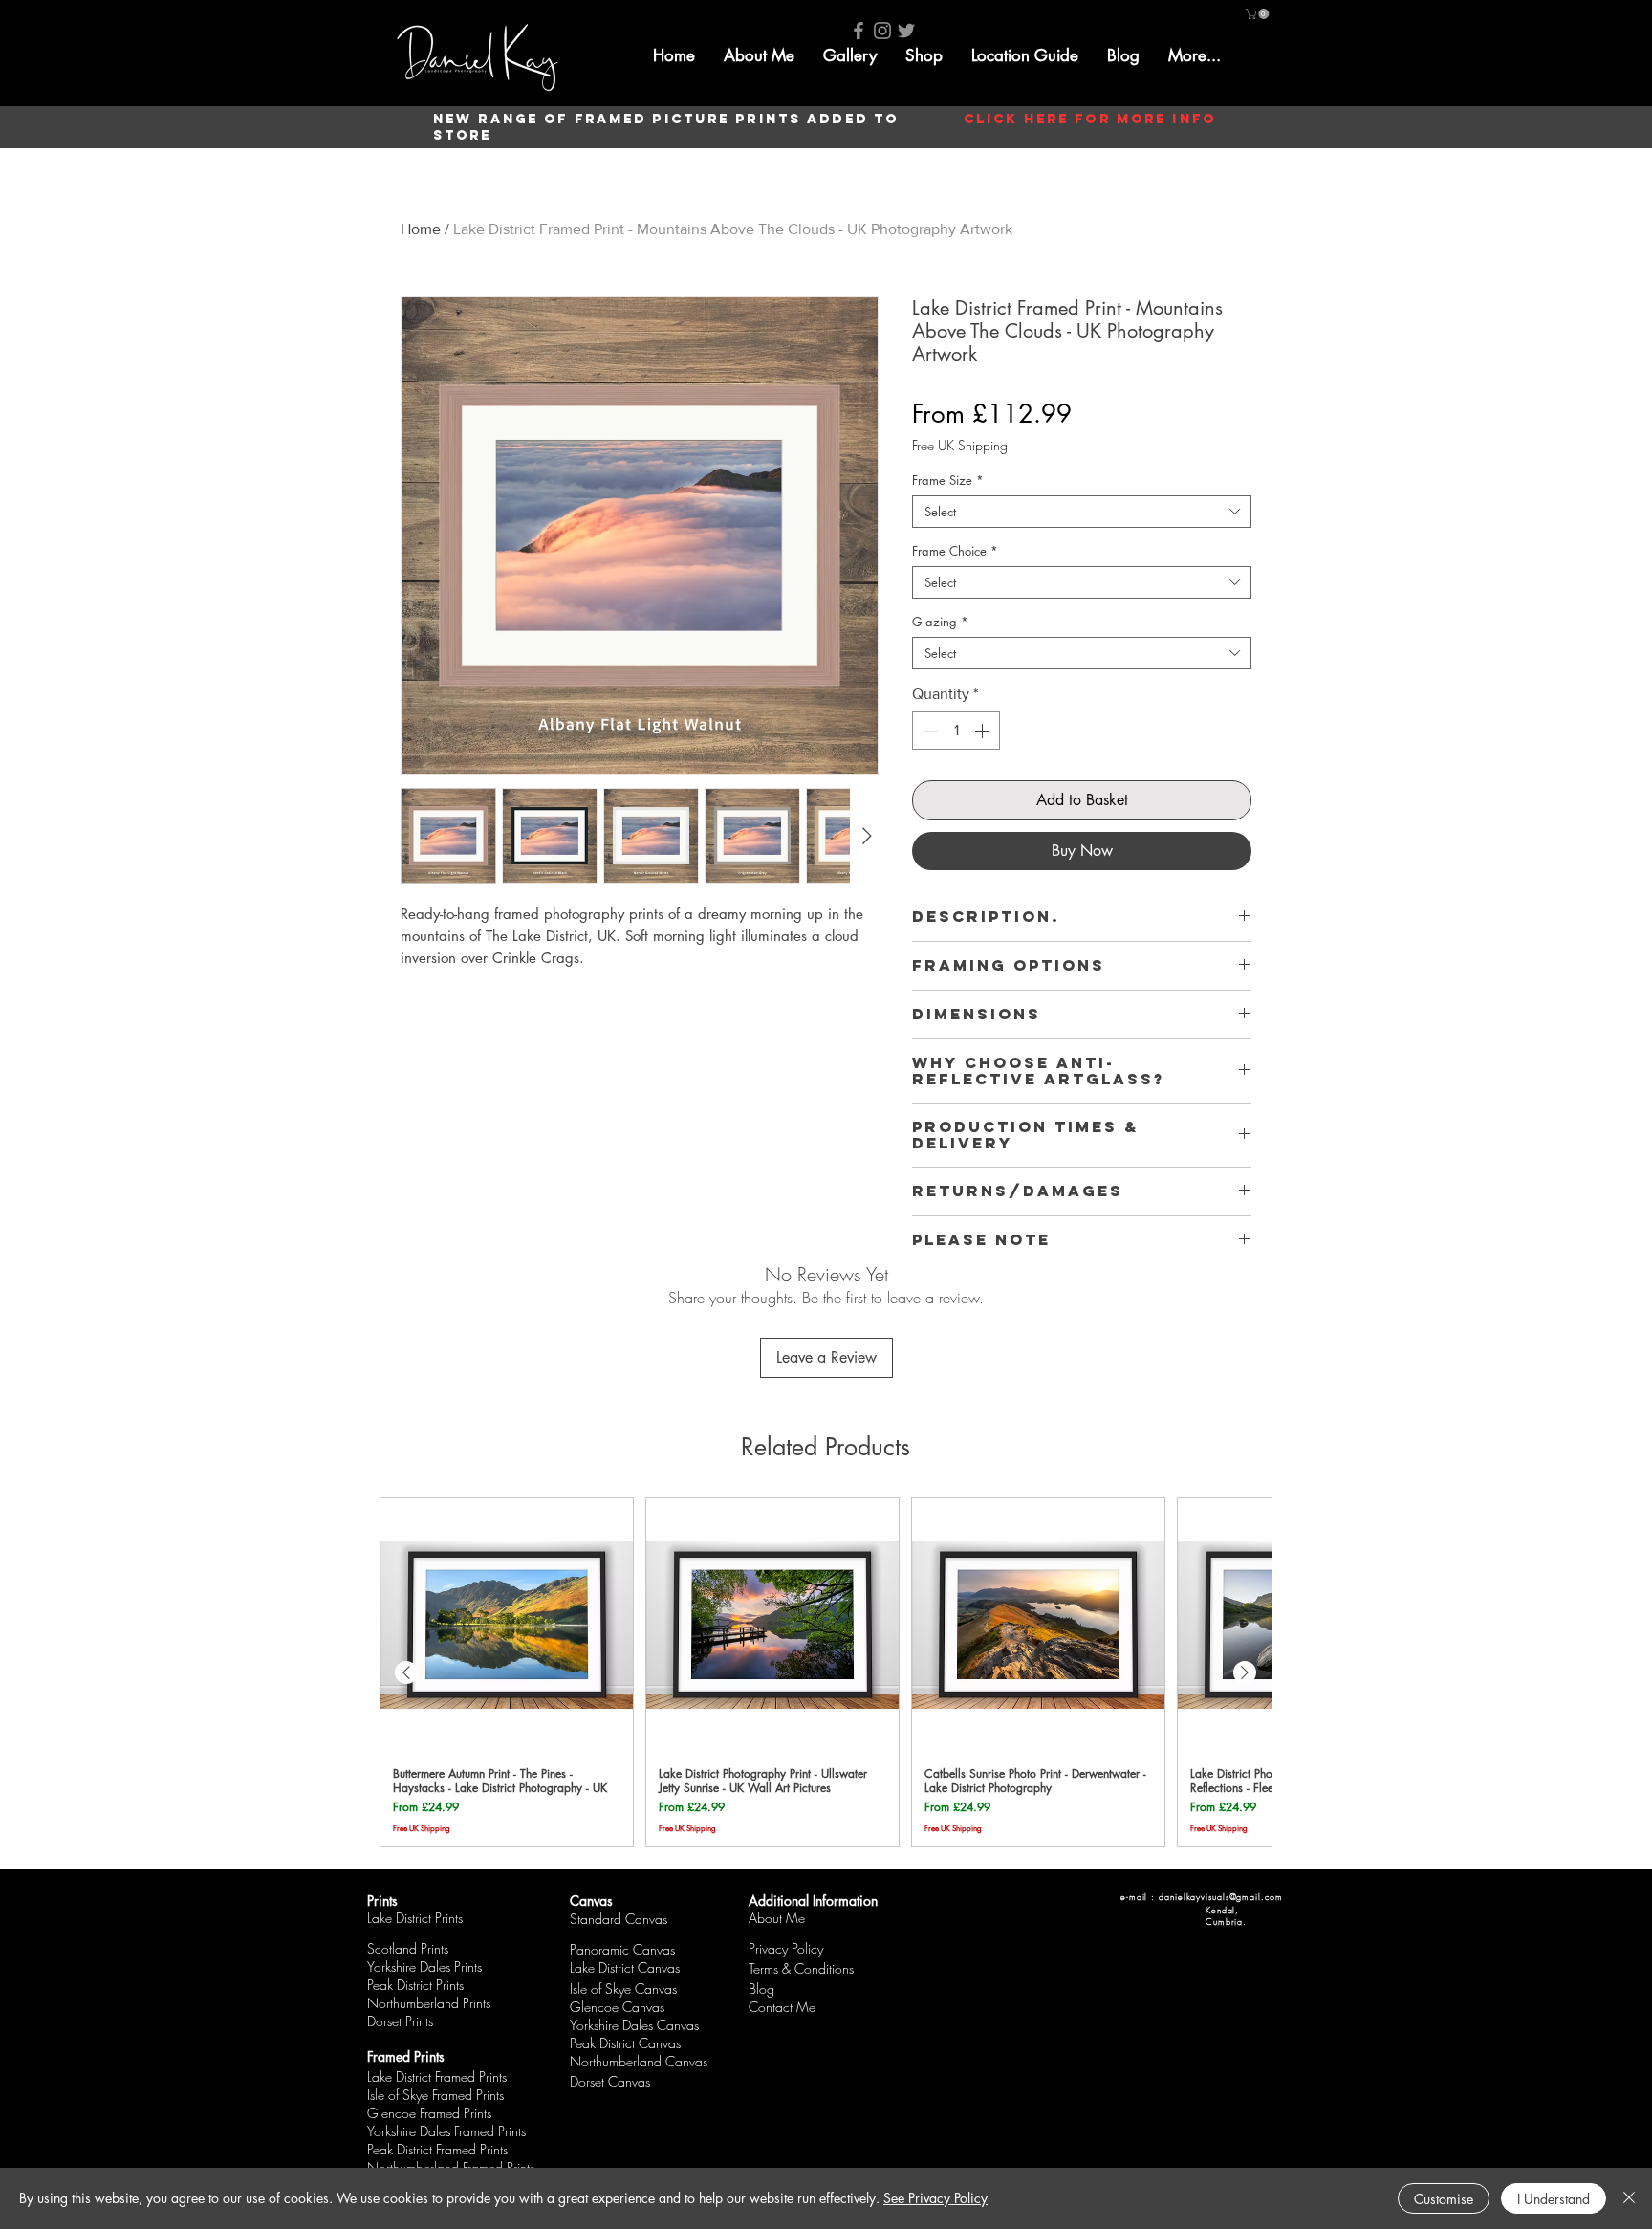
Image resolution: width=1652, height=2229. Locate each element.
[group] (826, 1672)
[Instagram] (882, 31)
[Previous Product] (406, 1672)
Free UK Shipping (960, 445)
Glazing (940, 622)
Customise (1444, 2199)
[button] (850, 55)
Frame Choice (955, 551)
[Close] (1629, 2198)
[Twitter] (906, 31)
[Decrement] (928, 731)
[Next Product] (1245, 1672)
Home (421, 229)
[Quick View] (507, 1625)
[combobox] (1082, 512)
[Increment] (984, 731)
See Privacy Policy (935, 2198)
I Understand (1554, 2199)
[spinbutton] (956, 731)
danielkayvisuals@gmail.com (1220, 1897)
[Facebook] (859, 31)
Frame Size (948, 480)
